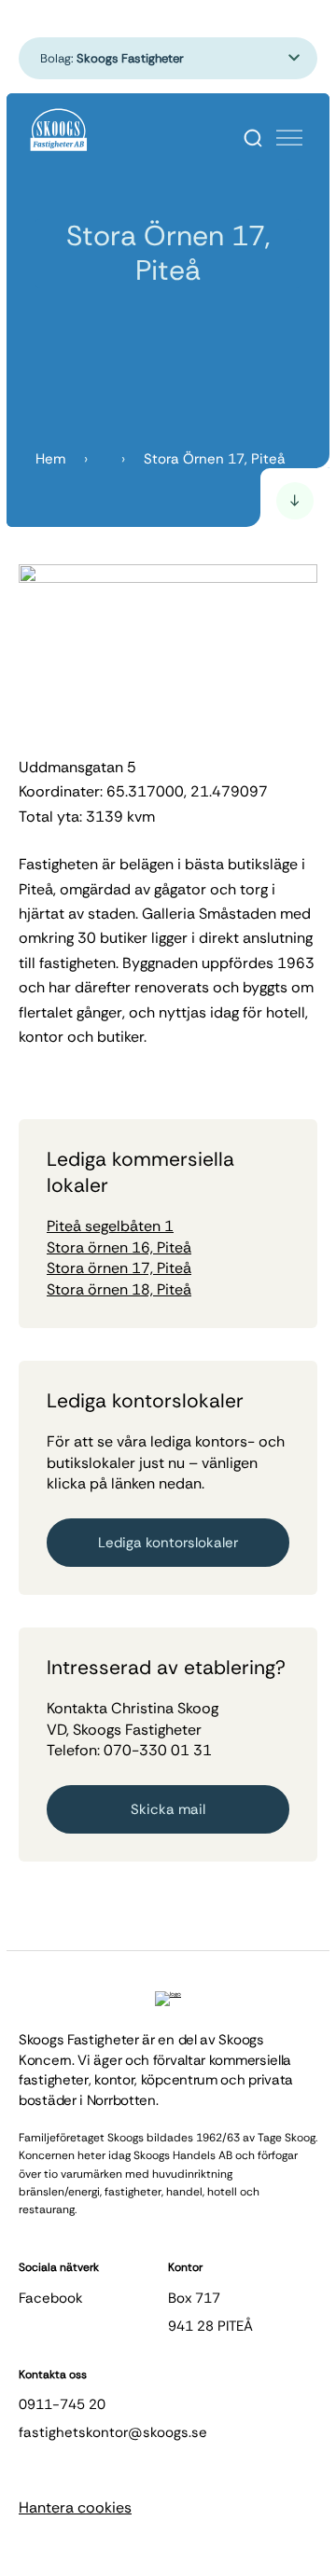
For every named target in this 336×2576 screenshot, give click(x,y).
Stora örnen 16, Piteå (119, 1247)
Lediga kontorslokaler (168, 1543)
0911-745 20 (62, 2404)
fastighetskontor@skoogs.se (113, 2432)
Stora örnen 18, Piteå (119, 1289)
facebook (51, 2298)
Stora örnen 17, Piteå (119, 1268)
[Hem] (59, 131)
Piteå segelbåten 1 (110, 1226)
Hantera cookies (75, 2507)
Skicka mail (168, 1809)
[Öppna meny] (289, 138)
